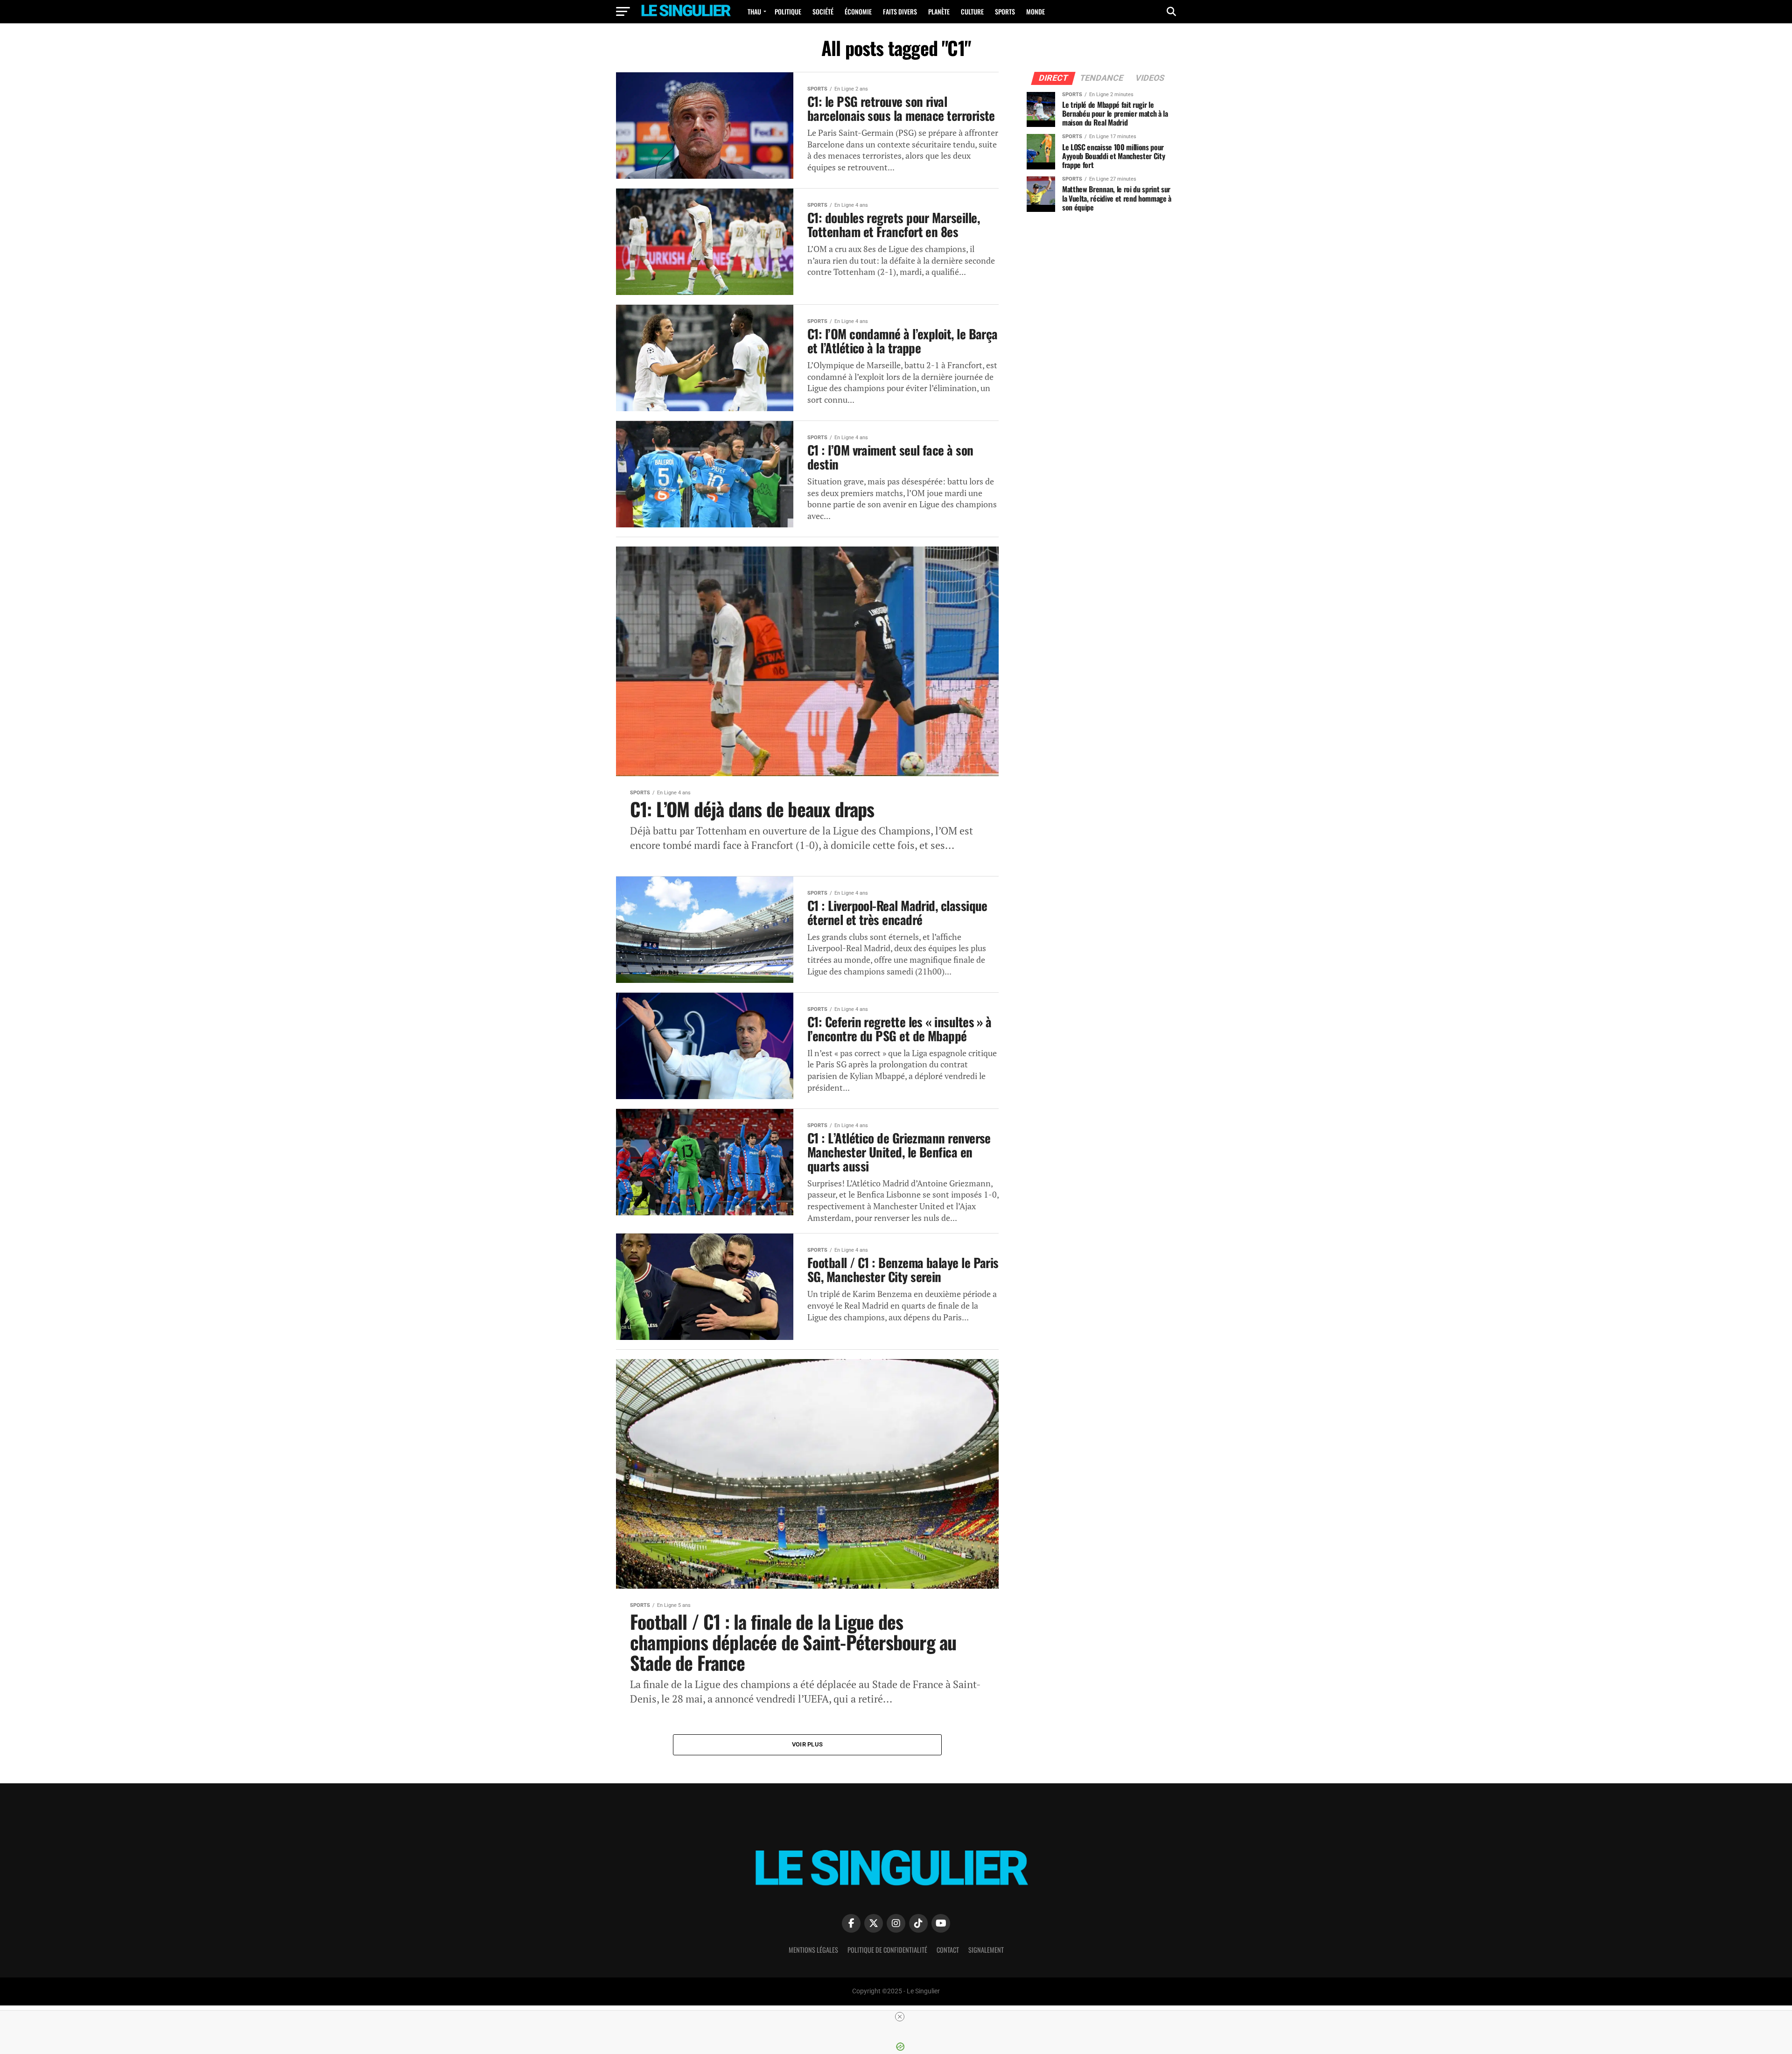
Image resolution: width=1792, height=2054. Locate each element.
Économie (858, 11)
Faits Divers (900, 11)
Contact (948, 1950)
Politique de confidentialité (887, 1950)
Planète (939, 11)
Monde (1036, 11)
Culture (972, 11)
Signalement (986, 1950)
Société (823, 11)
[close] (900, 2017)
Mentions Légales (813, 1950)
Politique (788, 11)
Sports (1005, 11)
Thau (754, 11)
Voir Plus (807, 1744)
